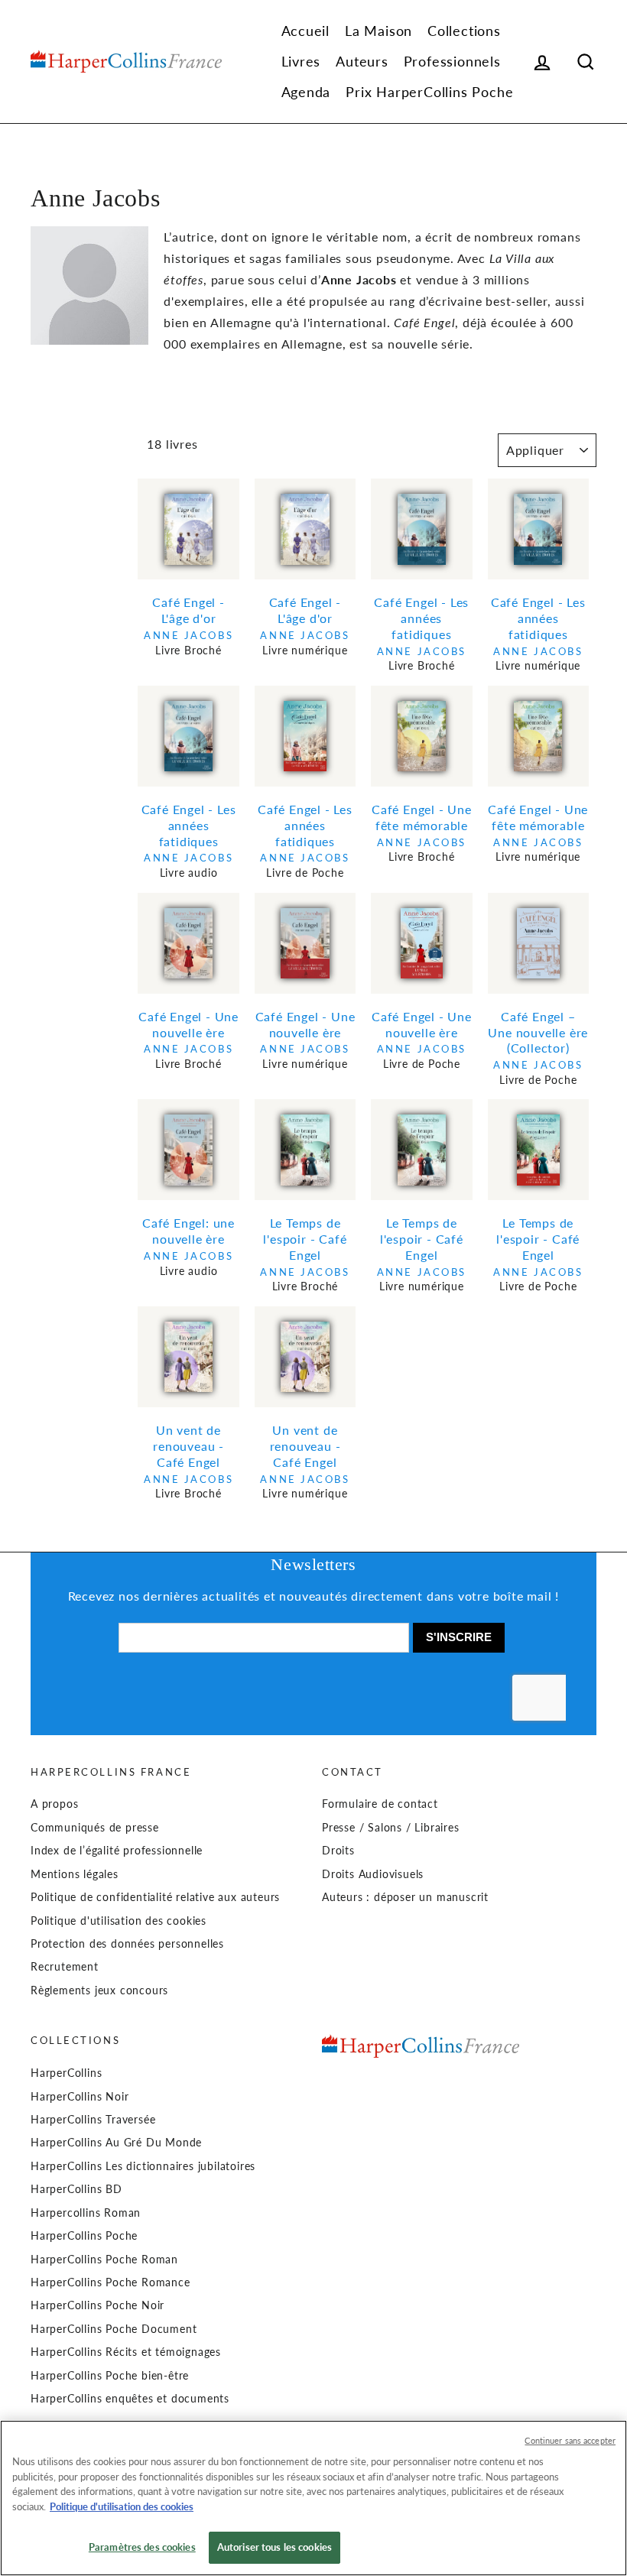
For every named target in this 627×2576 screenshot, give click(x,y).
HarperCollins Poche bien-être (110, 2376)
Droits (338, 1851)
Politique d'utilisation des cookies (119, 1921)
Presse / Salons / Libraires (391, 1828)
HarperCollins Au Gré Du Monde (116, 2143)
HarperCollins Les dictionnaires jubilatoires (143, 2166)
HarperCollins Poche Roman (104, 2260)
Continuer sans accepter (570, 2440)
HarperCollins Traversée (93, 2120)
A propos (54, 1804)
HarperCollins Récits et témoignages (126, 2352)
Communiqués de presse (95, 1828)
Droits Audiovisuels (373, 1874)
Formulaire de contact (380, 1804)
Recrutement (65, 1967)
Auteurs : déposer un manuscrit (405, 1897)
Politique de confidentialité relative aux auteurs (155, 1897)
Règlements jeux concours (99, 1990)
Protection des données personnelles (127, 1944)
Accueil (306, 31)
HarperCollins (66, 2073)
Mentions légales (75, 1874)
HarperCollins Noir (80, 2097)
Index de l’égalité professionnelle (117, 1851)
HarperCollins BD (76, 2189)
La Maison (378, 31)
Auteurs (362, 61)
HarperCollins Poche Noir (97, 2305)
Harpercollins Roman (86, 2213)
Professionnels (452, 61)
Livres (301, 61)
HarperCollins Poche (84, 2236)
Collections (464, 31)
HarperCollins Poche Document (114, 2329)
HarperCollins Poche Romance (110, 2282)
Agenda (306, 92)
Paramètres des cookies (142, 2547)
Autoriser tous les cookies (275, 2547)
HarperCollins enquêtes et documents (130, 2399)
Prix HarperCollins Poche (429, 92)
